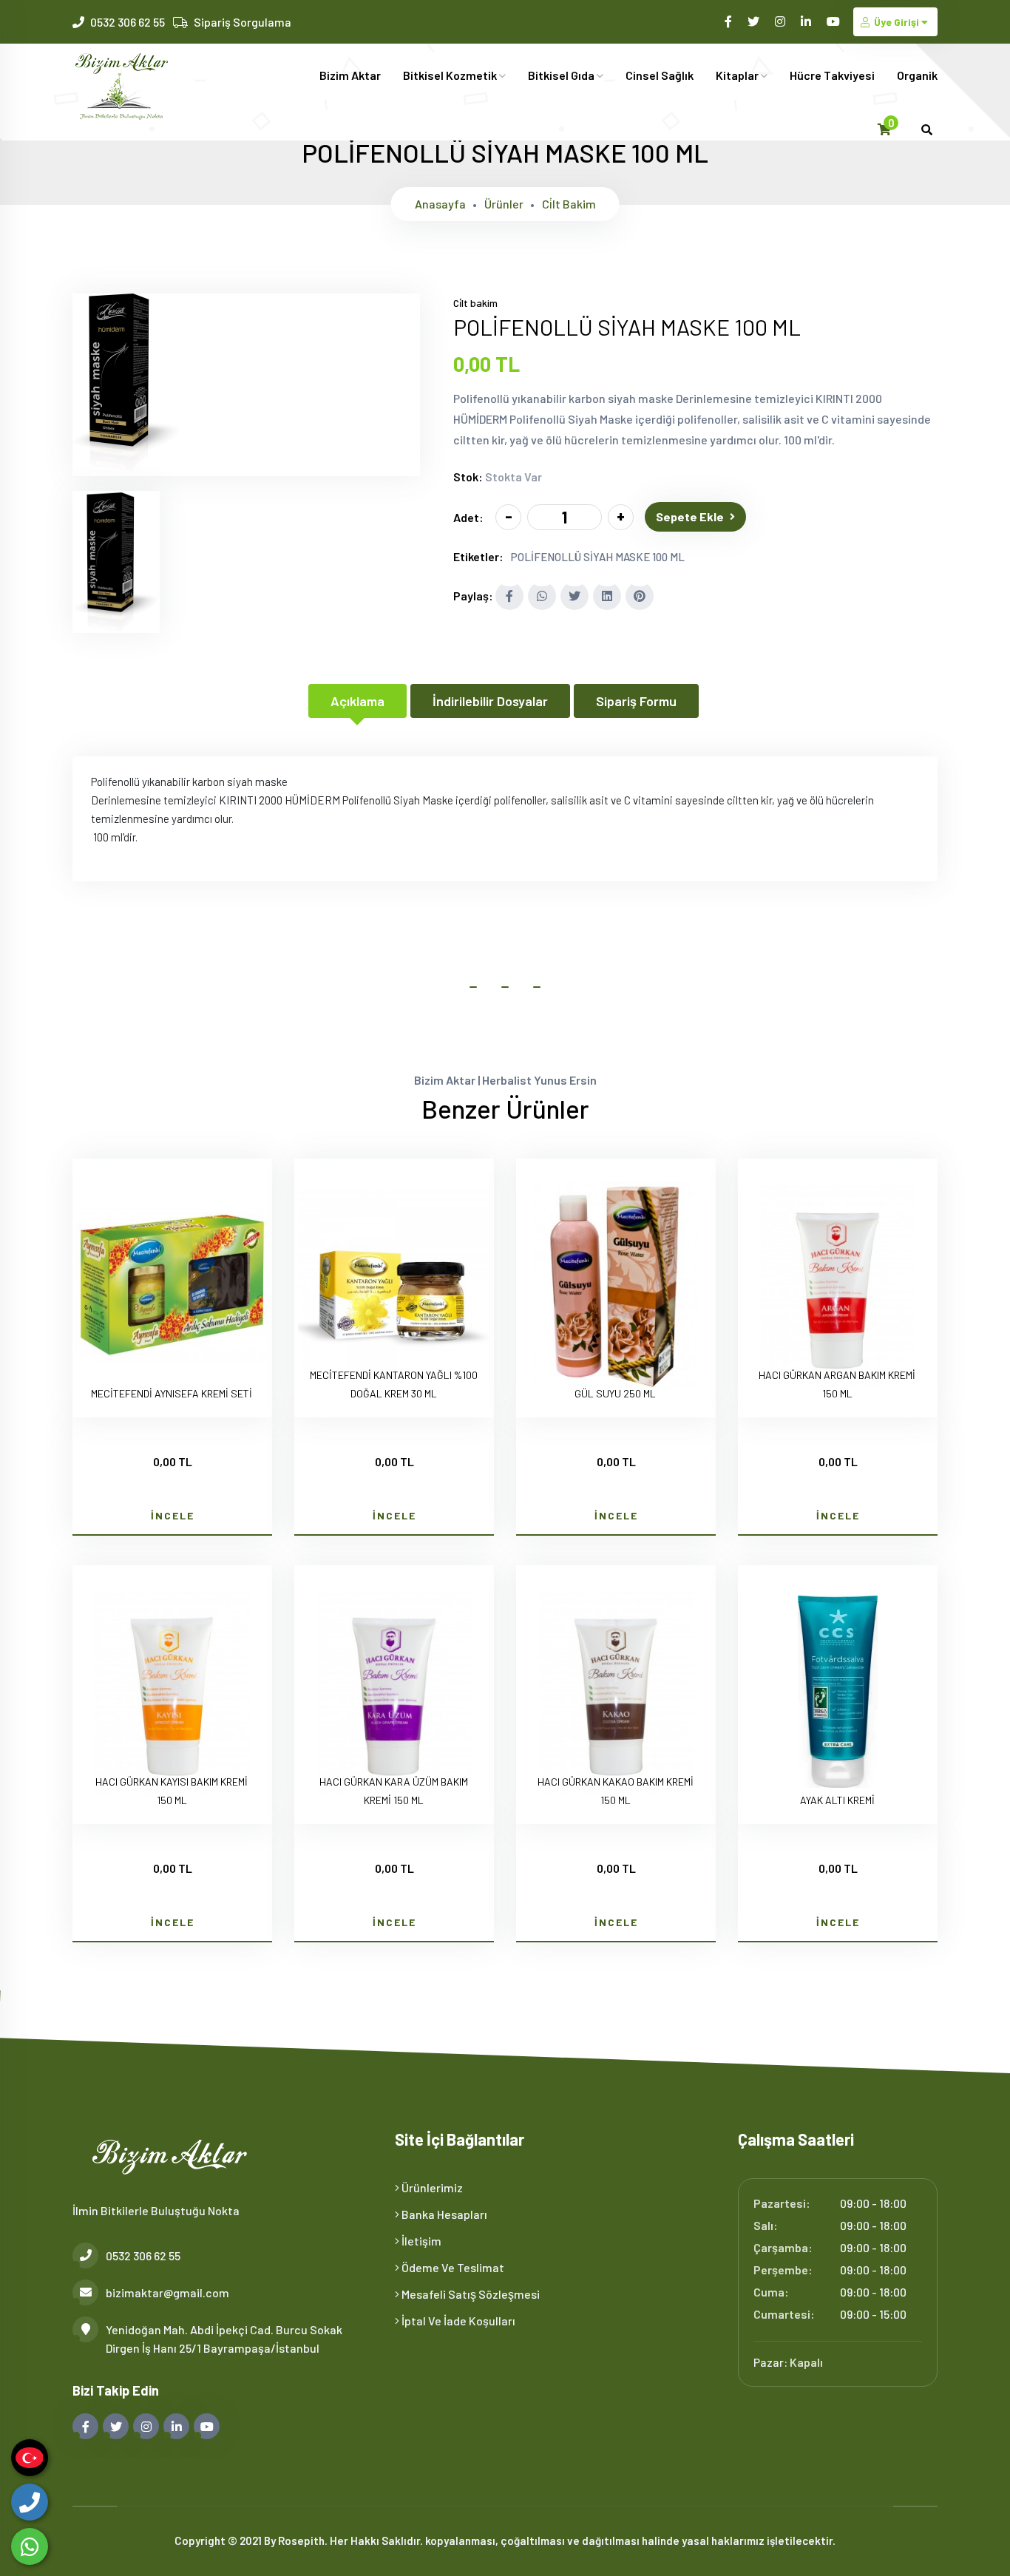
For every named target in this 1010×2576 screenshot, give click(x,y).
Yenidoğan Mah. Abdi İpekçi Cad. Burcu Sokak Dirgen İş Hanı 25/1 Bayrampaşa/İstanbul (224, 2339)
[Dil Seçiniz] (30, 2458)
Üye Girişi (897, 22)
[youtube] (834, 21)
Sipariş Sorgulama (243, 22)
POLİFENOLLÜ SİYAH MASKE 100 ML (598, 557)
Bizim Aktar (350, 75)
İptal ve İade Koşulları (457, 2321)
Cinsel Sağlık (660, 75)
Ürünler (504, 204)
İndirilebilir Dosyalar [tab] (490, 701)
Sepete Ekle (690, 516)
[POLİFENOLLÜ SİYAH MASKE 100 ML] (126, 467)
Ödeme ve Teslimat (452, 2267)
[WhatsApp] (30, 2546)
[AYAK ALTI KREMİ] (838, 1694)
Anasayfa (440, 204)
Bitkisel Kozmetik (451, 75)
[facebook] (729, 21)
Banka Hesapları (443, 2214)
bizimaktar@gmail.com (167, 2292)
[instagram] (781, 21)
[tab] (116, 562)
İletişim (420, 2241)
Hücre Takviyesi (832, 75)
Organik (917, 75)
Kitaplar (738, 75)
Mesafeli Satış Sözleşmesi (470, 2294)
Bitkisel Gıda (562, 75)
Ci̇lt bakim (569, 204)
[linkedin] (807, 21)
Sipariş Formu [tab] (636, 701)
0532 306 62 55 (128, 22)
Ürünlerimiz (431, 2187)
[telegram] (755, 21)
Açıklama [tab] (357, 701)
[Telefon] (30, 2502)
